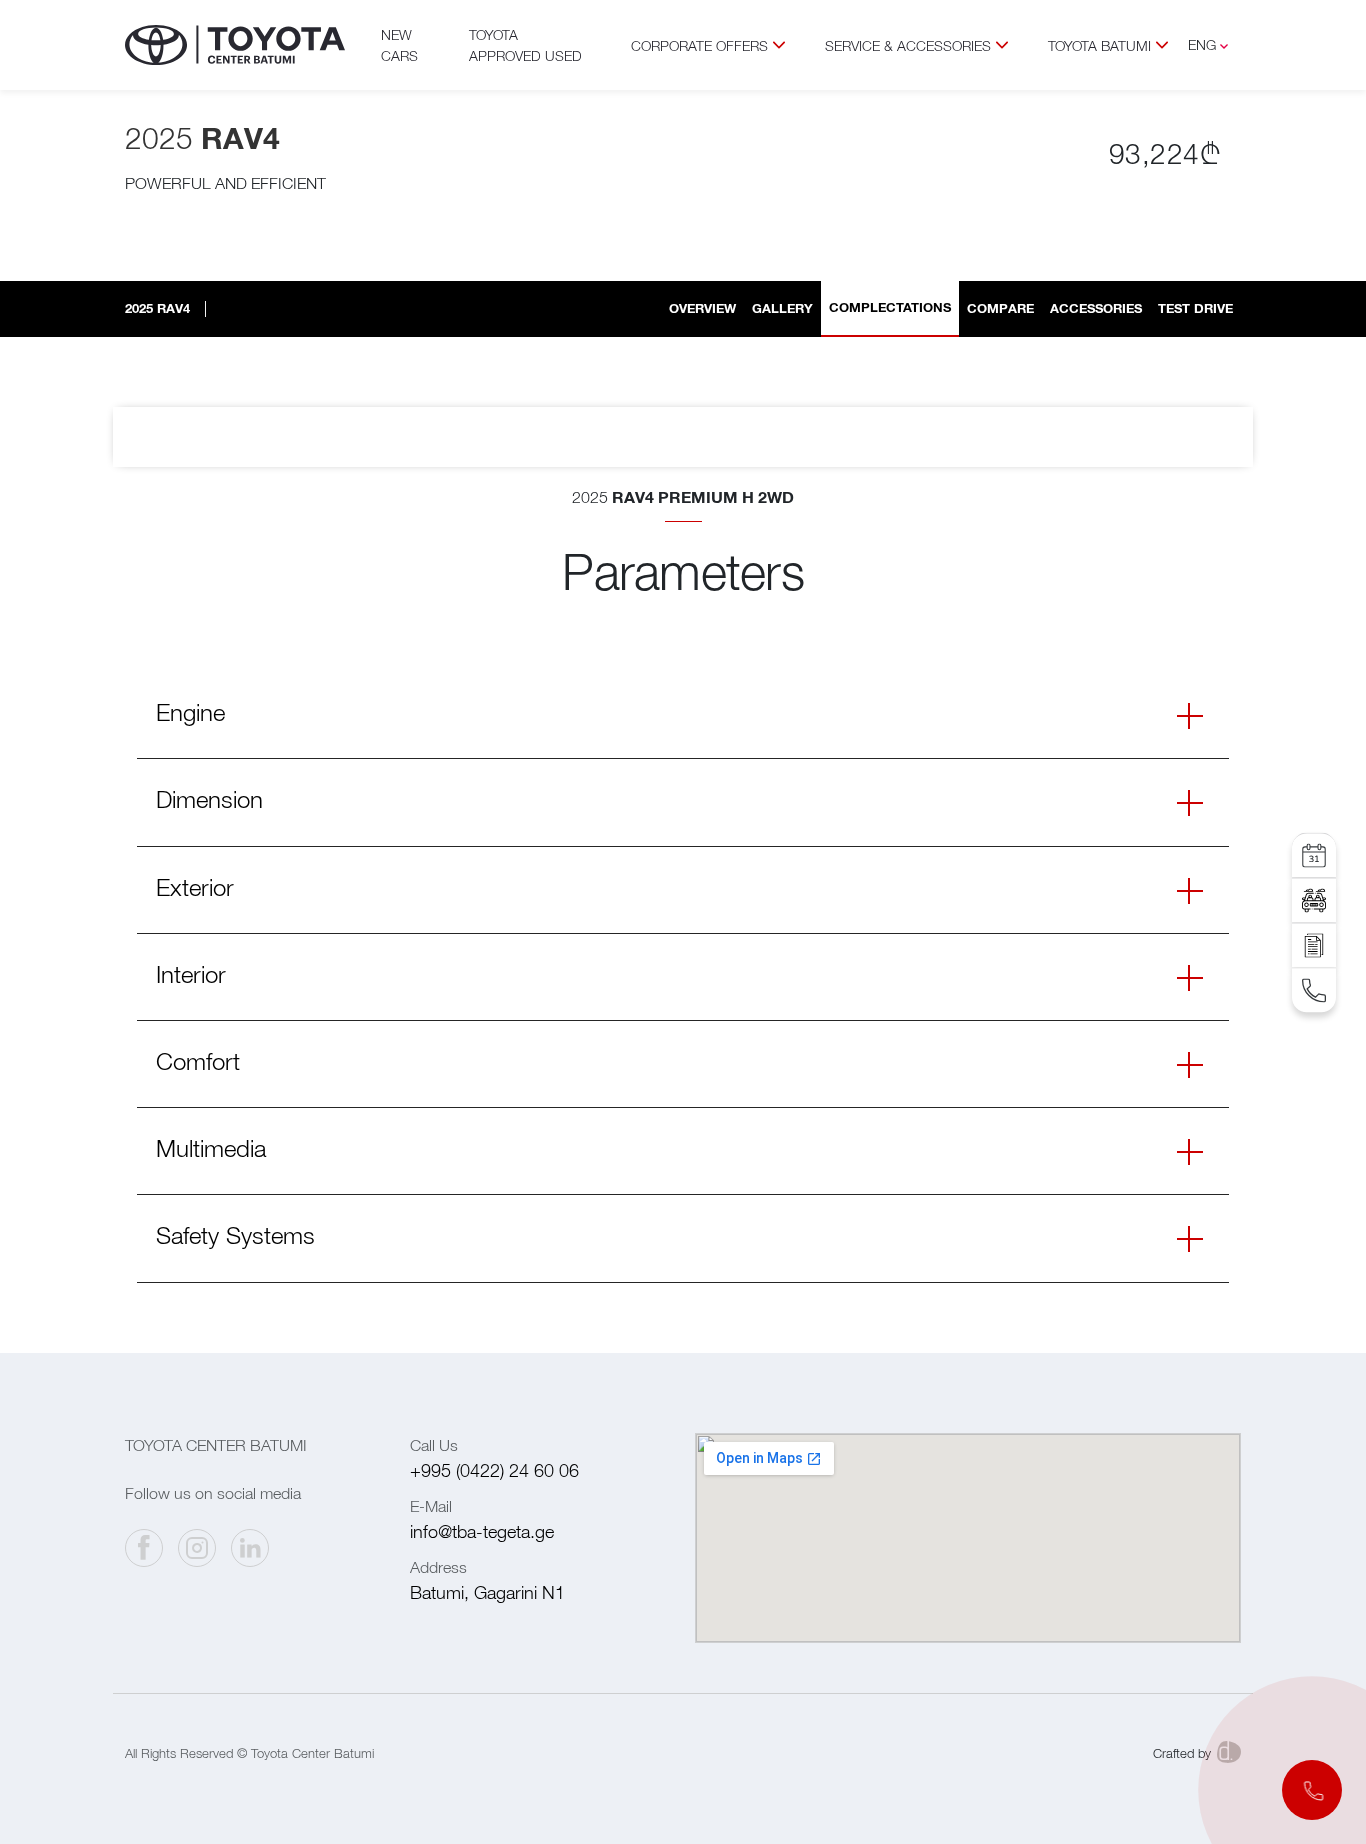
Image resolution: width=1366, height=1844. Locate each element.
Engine (190, 712)
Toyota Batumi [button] (1099, 45)
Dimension (209, 799)
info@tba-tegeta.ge (482, 1531)
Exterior (195, 887)
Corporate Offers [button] (699, 45)
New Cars (399, 45)
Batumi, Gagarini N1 (487, 1592)
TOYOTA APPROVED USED (525, 45)
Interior (191, 974)
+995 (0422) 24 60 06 (494, 1470)
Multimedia (211, 1148)
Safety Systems (235, 1235)
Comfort (198, 1061)
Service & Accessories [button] (908, 45)
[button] (1312, 1790)
